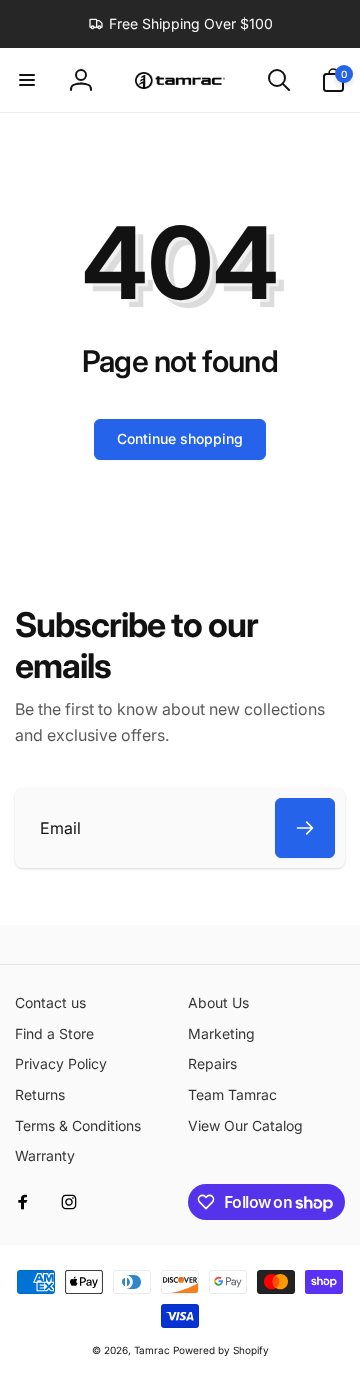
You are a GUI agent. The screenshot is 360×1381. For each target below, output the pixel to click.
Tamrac (152, 1350)
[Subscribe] (305, 828)
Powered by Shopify (221, 1350)
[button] (27, 80)
